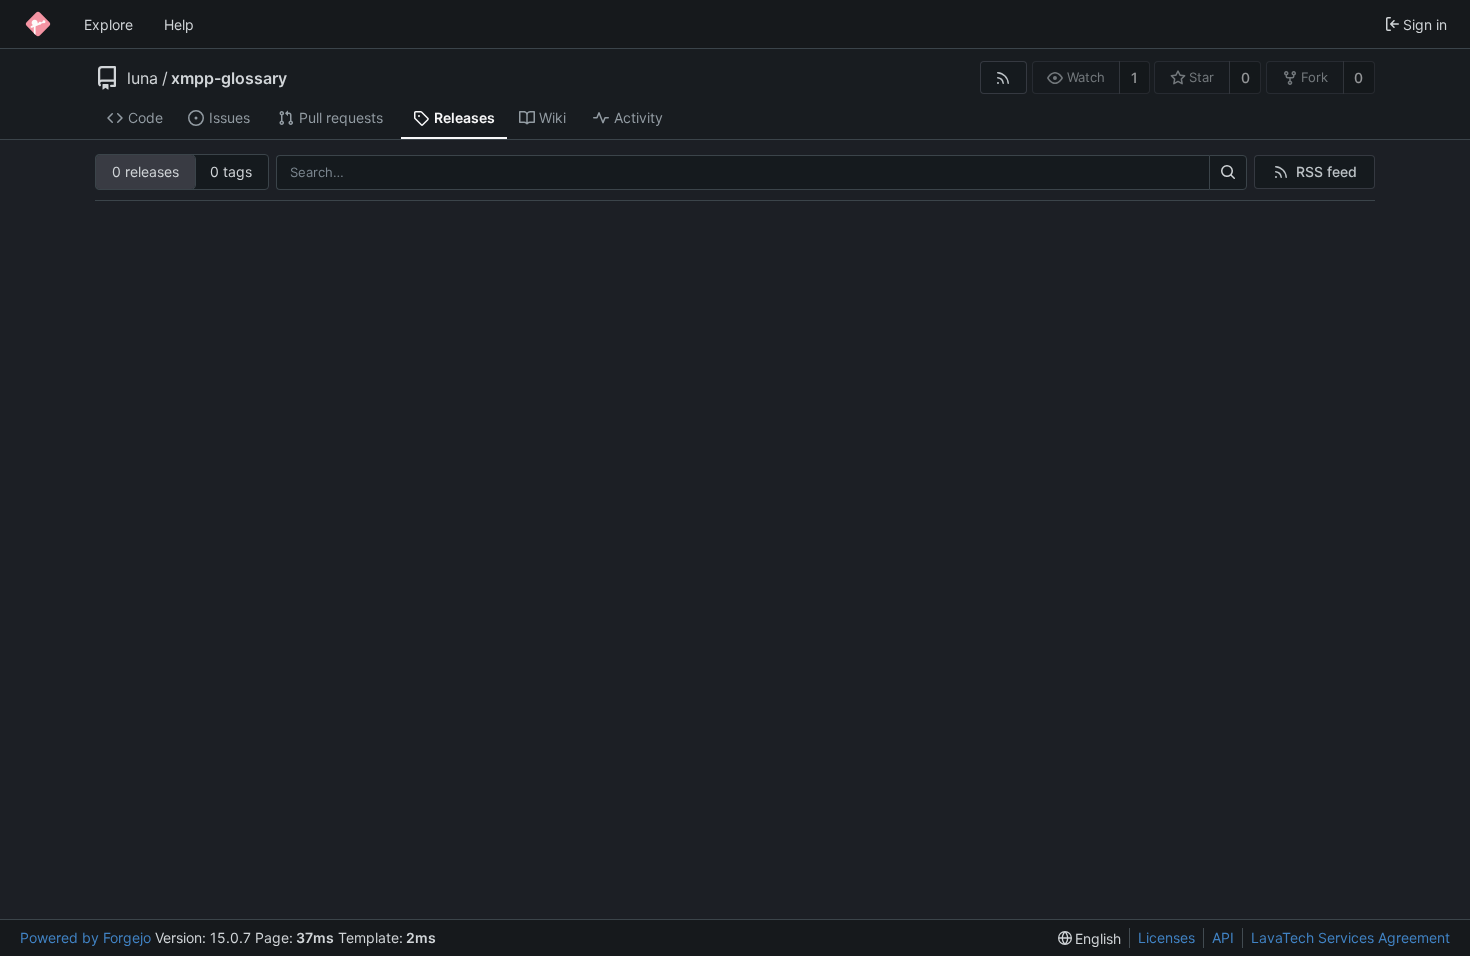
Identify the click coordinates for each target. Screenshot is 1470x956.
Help (179, 24)
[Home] (38, 24)
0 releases (145, 171)
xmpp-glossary (229, 78)
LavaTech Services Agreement (1350, 937)
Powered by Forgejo (85, 937)
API (1223, 937)
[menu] (1090, 938)
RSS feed (1326, 171)
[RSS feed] (1003, 77)
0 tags (231, 171)
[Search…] (1228, 173)
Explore (108, 24)
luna (142, 78)
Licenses (1166, 937)
